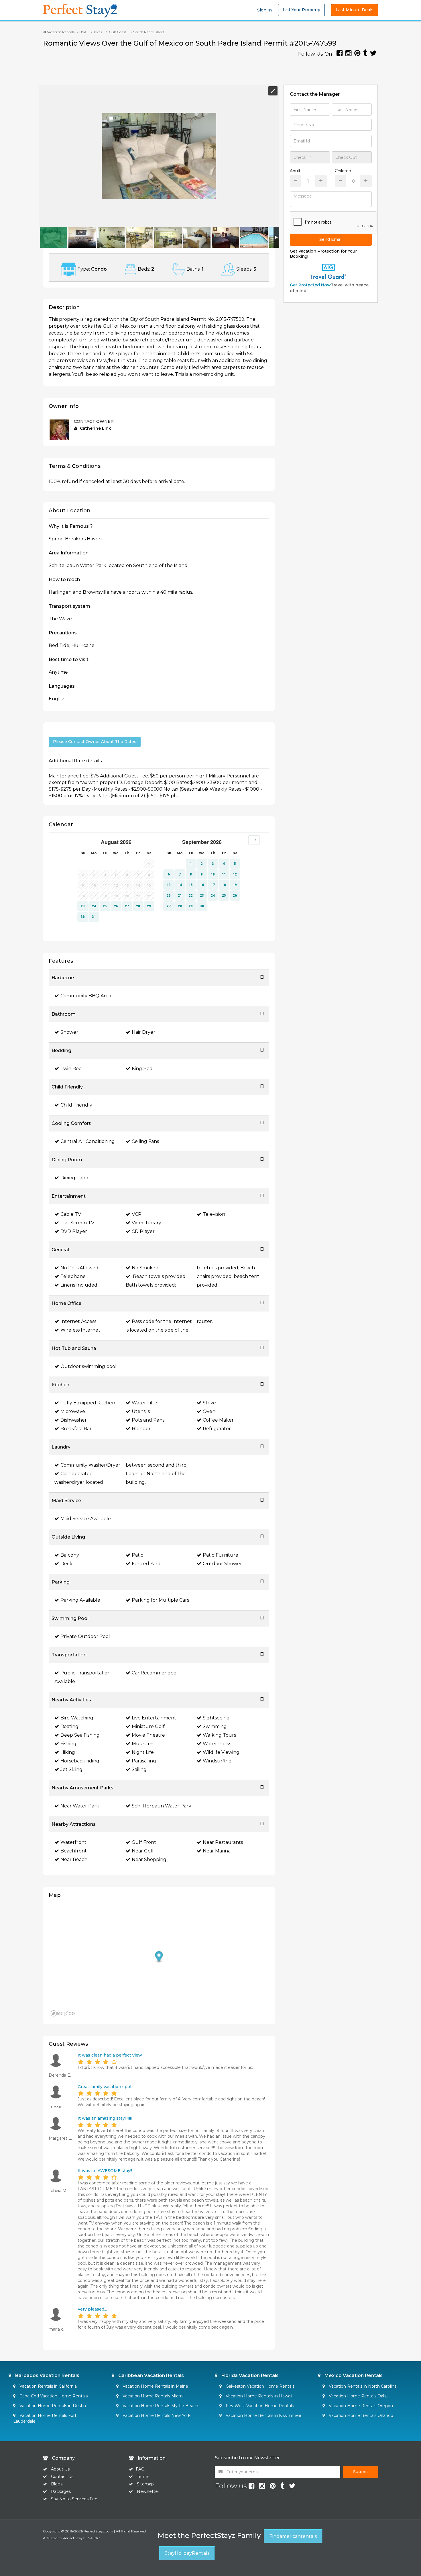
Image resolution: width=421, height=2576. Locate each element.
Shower (69, 1032)
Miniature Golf (148, 1726)
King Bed (142, 1069)
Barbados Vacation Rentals (47, 2375)
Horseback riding (80, 1761)
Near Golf (143, 1851)
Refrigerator (217, 1429)
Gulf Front (144, 1842)
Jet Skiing (71, 1769)
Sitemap (145, 2484)
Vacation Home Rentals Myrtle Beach (160, 2406)
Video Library (146, 1223)
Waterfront (73, 1842)
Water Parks (217, 1744)
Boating (69, 1726)
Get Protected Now (310, 285)
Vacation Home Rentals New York (156, 2415)
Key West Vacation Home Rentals (259, 2406)
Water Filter (145, 1403)
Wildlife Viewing (221, 1752)
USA (83, 32)
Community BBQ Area (86, 996)
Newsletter (148, 2491)
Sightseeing (216, 1718)
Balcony (70, 1555)
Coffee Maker (218, 1420)
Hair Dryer (143, 1032)
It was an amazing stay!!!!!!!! (105, 2118)
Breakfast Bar (76, 1429)
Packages (61, 2491)
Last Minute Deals (355, 10)
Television (214, 1214)
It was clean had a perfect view (110, 2055)
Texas (98, 32)
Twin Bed (71, 1069)
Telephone (73, 1276)
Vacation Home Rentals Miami (153, 2396)
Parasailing (144, 1761)
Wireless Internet (80, 1330)
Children (343, 171)
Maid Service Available (86, 1519)
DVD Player (74, 1231)
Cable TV (71, 1214)
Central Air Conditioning (88, 1141)
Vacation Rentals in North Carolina (362, 2386)
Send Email (331, 239)
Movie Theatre (148, 1735)
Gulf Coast (118, 32)
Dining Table (75, 1178)
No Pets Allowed (79, 1268)
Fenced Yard (146, 1564)
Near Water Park (80, 1806)
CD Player (143, 1231)
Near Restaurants (223, 1842)
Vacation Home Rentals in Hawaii (258, 2396)
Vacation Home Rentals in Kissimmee (263, 2415)
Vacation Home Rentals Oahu (358, 2396)
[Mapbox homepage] (63, 2013)
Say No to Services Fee (74, 2499)
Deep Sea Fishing (80, 1735)
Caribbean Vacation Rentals (151, 2375)
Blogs (57, 2484)
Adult (295, 171)
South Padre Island (149, 32)
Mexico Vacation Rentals (353, 2375)
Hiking (68, 1752)
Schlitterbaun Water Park (162, 1806)
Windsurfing (217, 1761)
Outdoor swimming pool (88, 1366)
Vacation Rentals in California (48, 2386)
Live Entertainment (154, 1718)
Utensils (141, 1411)
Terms (143, 2477)
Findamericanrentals (293, 2536)
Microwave (73, 1411)
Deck (66, 1564)
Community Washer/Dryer (90, 1465)
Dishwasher (74, 1420)
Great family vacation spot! (105, 2087)
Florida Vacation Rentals (249, 2375)
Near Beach (74, 1859)
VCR (137, 1214)
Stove (209, 1403)
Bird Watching (77, 1718)
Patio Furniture (221, 1555)
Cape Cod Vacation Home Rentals (53, 2396)
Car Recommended (154, 1673)
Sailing (139, 1769)
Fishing (68, 1744)
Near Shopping (149, 1859)
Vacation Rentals (60, 32)
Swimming (215, 1726)
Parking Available (80, 1600)
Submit (361, 2472)
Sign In (264, 10)
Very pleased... (92, 2309)
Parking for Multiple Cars (160, 1600)
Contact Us (62, 2477)
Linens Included (79, 1285)
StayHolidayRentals (187, 2553)
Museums (143, 1744)
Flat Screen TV (77, 1223)
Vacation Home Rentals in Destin (52, 2406)
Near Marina (217, 1851)
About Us (60, 2469)
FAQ (140, 2469)
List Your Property (301, 10)
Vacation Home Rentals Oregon (360, 2406)
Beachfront (74, 1851)
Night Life (143, 1752)
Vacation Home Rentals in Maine (155, 2386)
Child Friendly (76, 1105)
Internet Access (78, 1321)
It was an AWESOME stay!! (105, 2171)
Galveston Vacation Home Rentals (259, 2386)
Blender (141, 1429)
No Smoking (146, 1268)
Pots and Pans (148, 1420)
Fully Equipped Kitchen (88, 1403)
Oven (209, 1411)
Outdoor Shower (222, 1564)
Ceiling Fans (145, 1141)
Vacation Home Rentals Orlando (360, 2415)
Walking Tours (219, 1735)
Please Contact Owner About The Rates (95, 742)
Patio (138, 1555)
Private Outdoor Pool (85, 1636)
